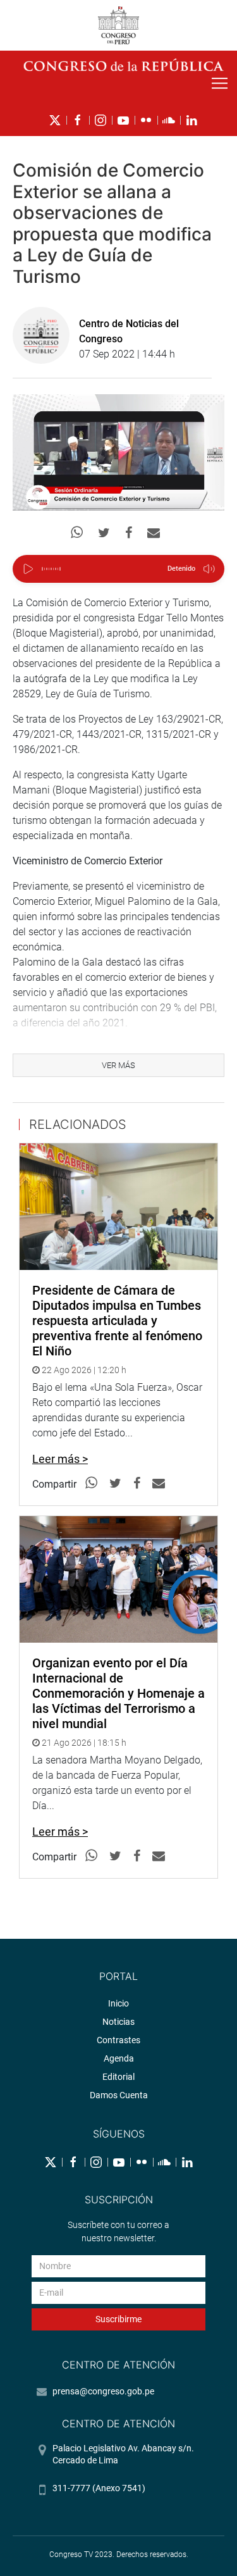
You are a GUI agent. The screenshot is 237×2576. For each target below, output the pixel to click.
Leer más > (60, 1459)
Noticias (118, 2022)
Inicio (118, 2003)
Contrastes (118, 2040)
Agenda (119, 2058)
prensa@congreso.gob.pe (103, 2391)
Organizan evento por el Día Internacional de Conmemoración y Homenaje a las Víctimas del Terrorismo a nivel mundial (118, 1693)
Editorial (118, 2077)
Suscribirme (118, 2319)
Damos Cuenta (119, 2095)
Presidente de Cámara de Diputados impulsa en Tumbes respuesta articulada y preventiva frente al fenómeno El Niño (117, 1321)
